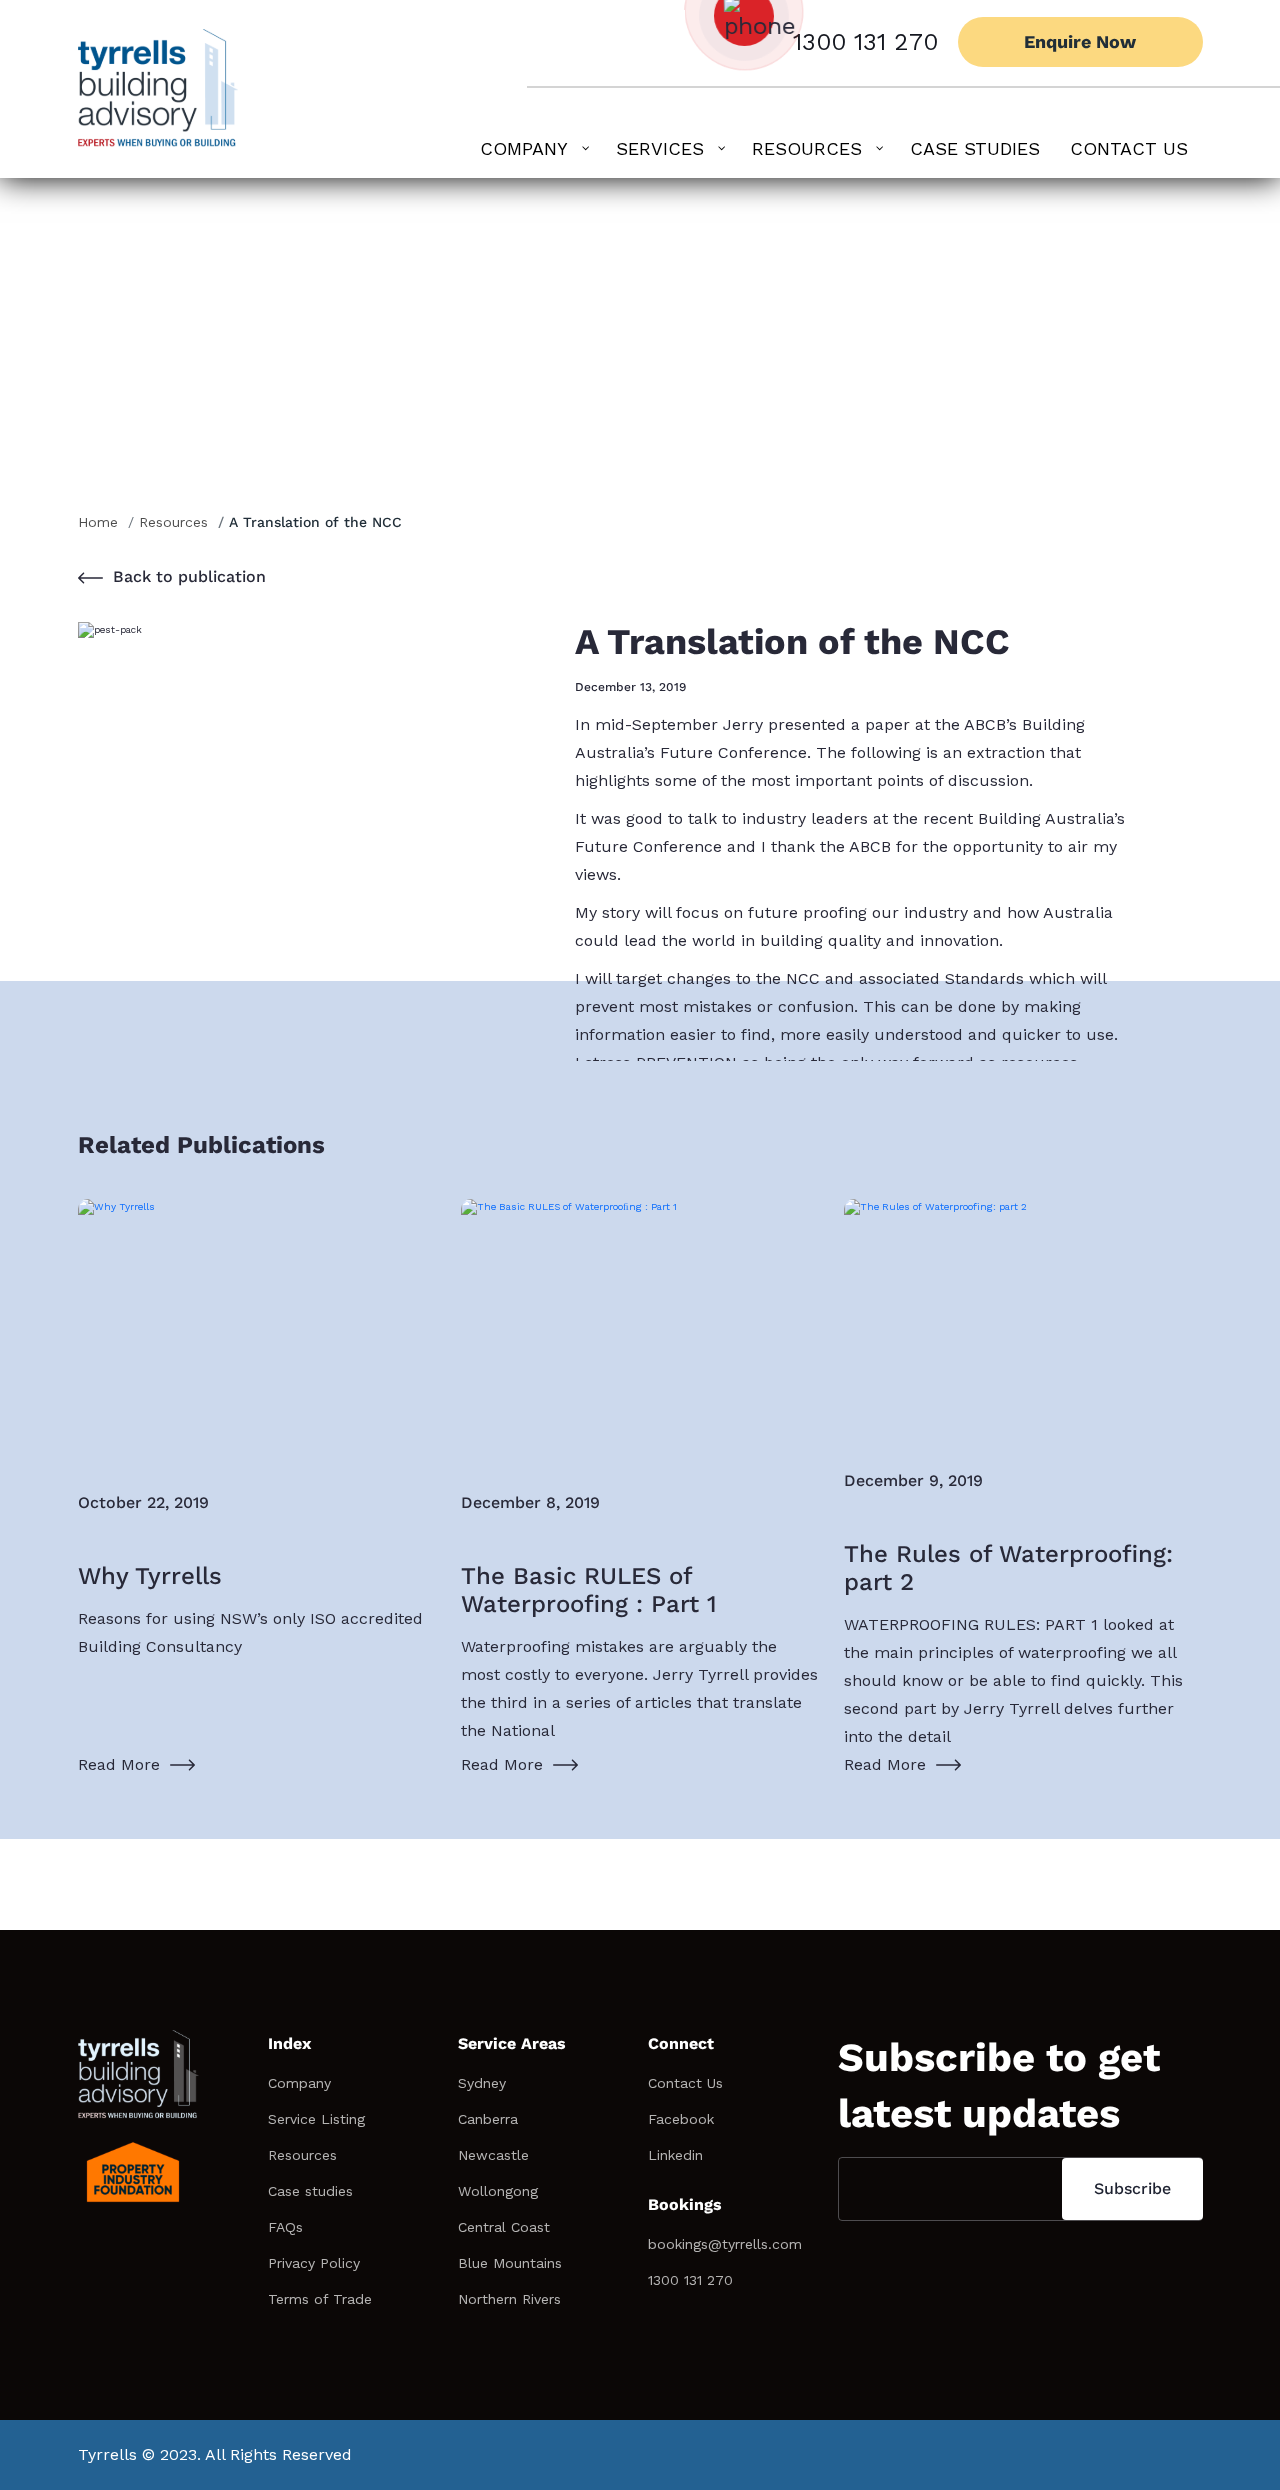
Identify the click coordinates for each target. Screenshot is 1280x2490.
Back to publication (189, 576)
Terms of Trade (320, 2299)
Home (98, 522)
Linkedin (675, 2155)
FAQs (285, 2227)
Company (299, 2083)
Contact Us (685, 2083)
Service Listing (316, 2119)
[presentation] (1158, 1794)
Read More (119, 1764)
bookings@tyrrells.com (725, 2244)
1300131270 (450, 1912)
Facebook (681, 2119)
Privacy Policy (314, 2263)
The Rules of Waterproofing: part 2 (1008, 1568)
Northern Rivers (509, 2299)
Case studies (310, 2191)
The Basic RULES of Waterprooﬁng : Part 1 (589, 1590)
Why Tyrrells (150, 1576)
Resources (173, 522)
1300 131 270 (865, 42)
